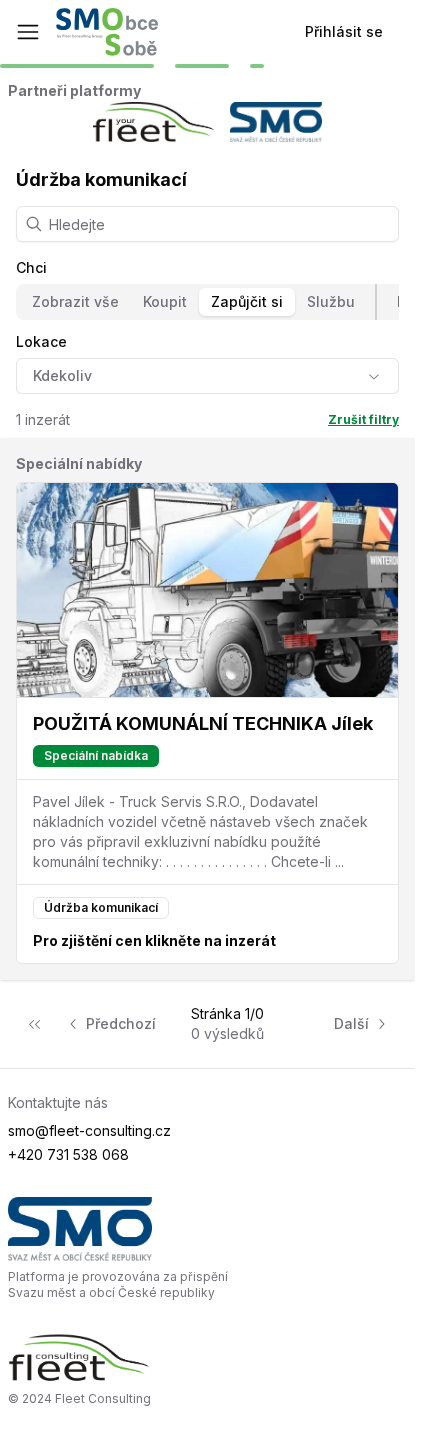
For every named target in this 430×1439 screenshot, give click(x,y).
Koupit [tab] (165, 301)
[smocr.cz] (207, 1228)
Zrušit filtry (363, 419)
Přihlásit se (344, 31)
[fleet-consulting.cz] (207, 1358)
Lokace (41, 341)
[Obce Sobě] (107, 32)
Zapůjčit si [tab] (247, 301)
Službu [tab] (331, 301)
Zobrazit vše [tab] (75, 301)
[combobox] (207, 376)
